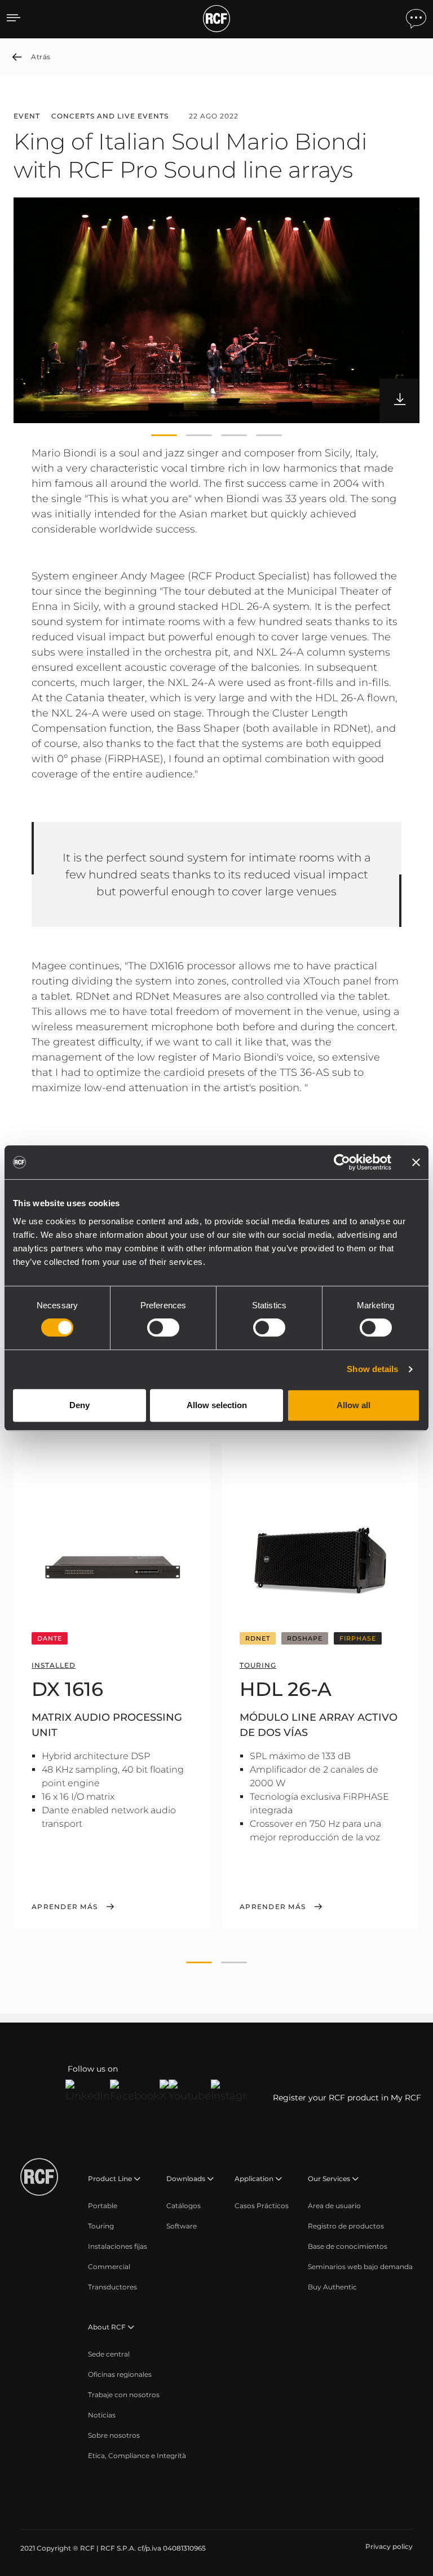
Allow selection (217, 1405)
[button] (164, 436)
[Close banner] (416, 1162)
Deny (79, 1405)
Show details (372, 1369)
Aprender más (65, 1907)
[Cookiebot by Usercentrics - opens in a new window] (342, 1162)
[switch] (163, 1327)
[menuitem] (103, 2206)
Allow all (354, 1405)
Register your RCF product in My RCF (347, 2098)
